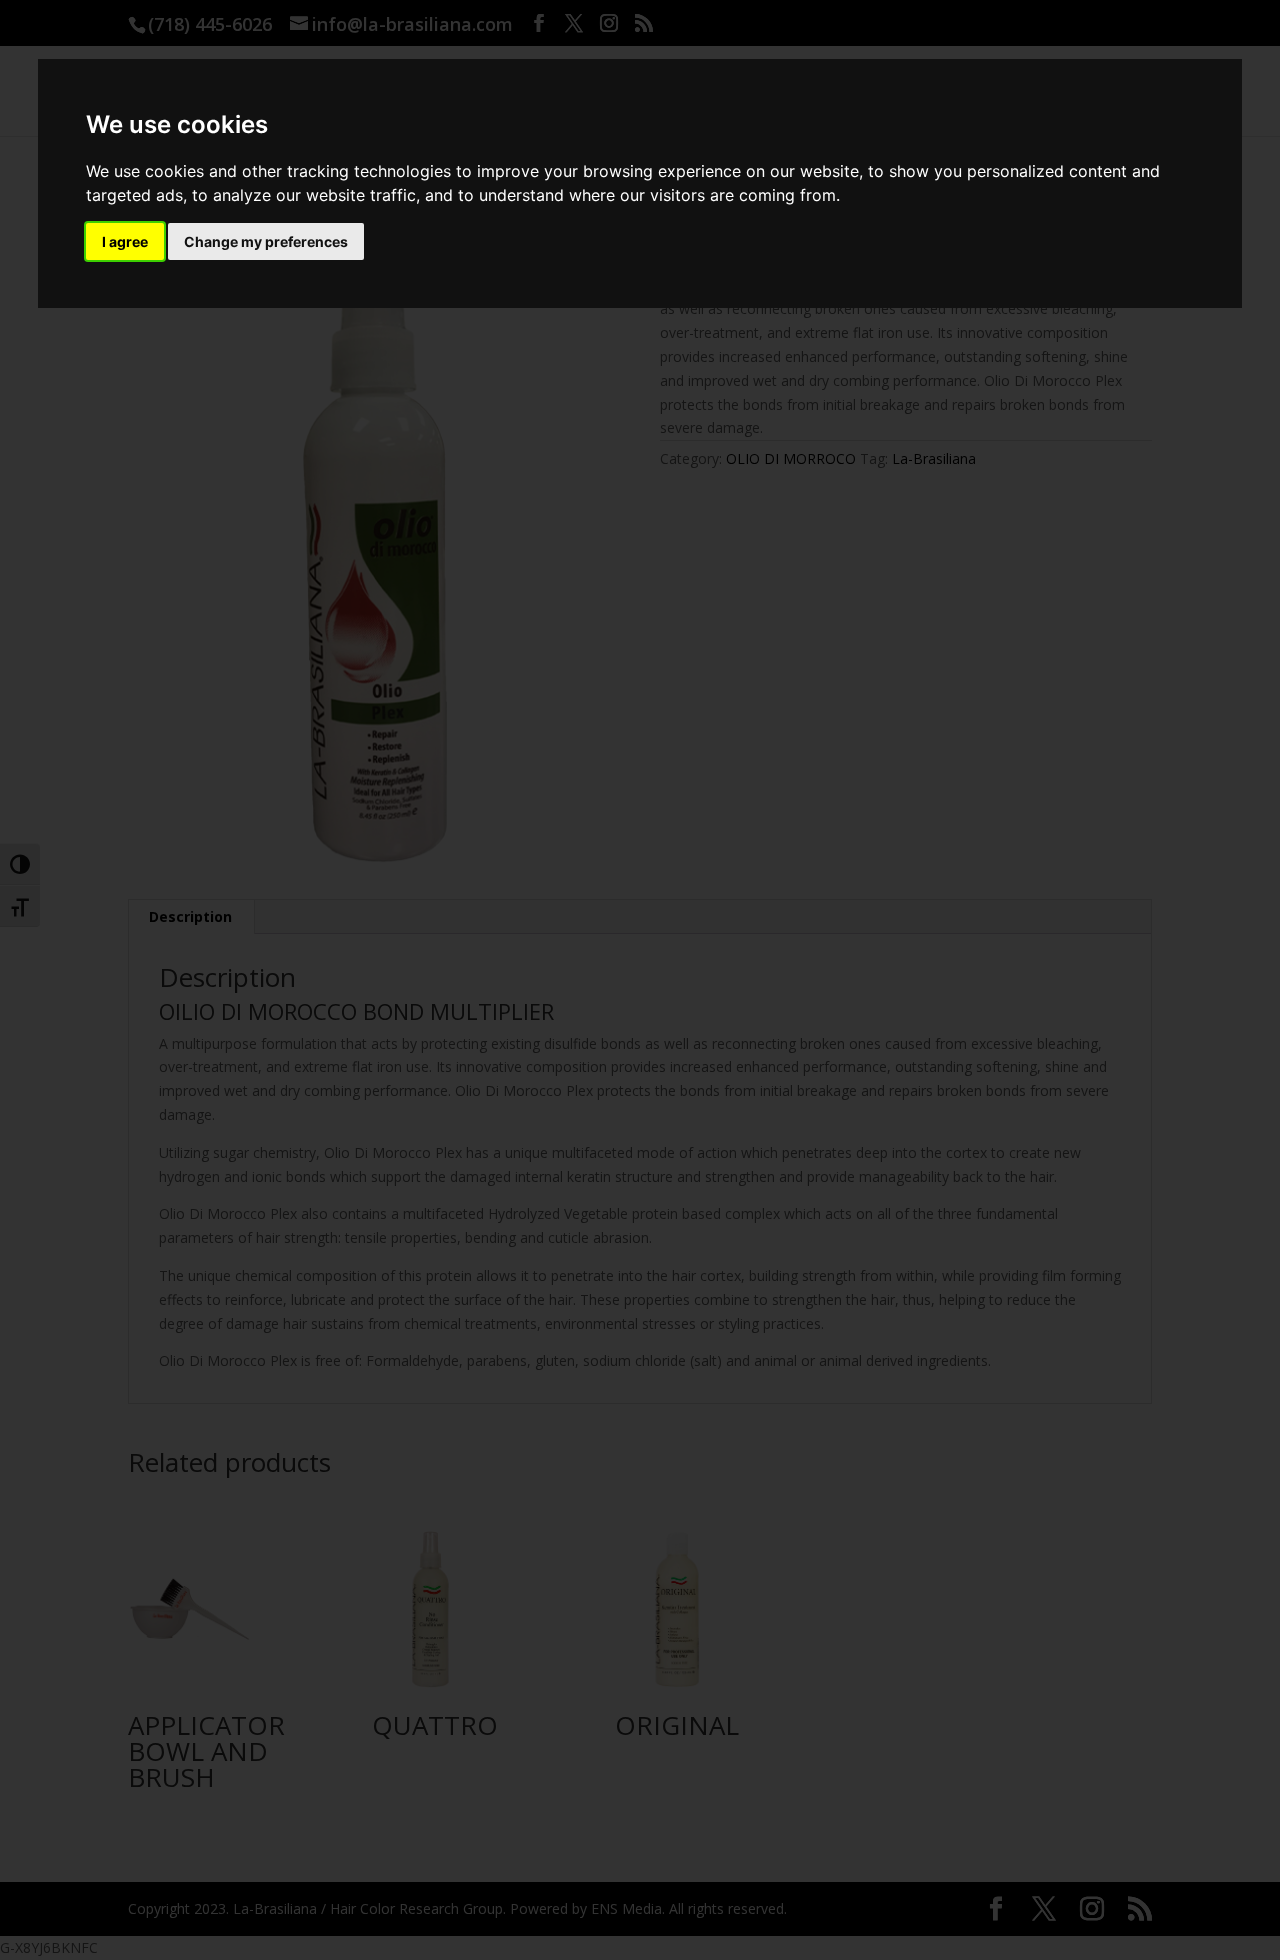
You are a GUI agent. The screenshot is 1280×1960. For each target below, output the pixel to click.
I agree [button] (125, 241)
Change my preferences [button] (266, 241)
